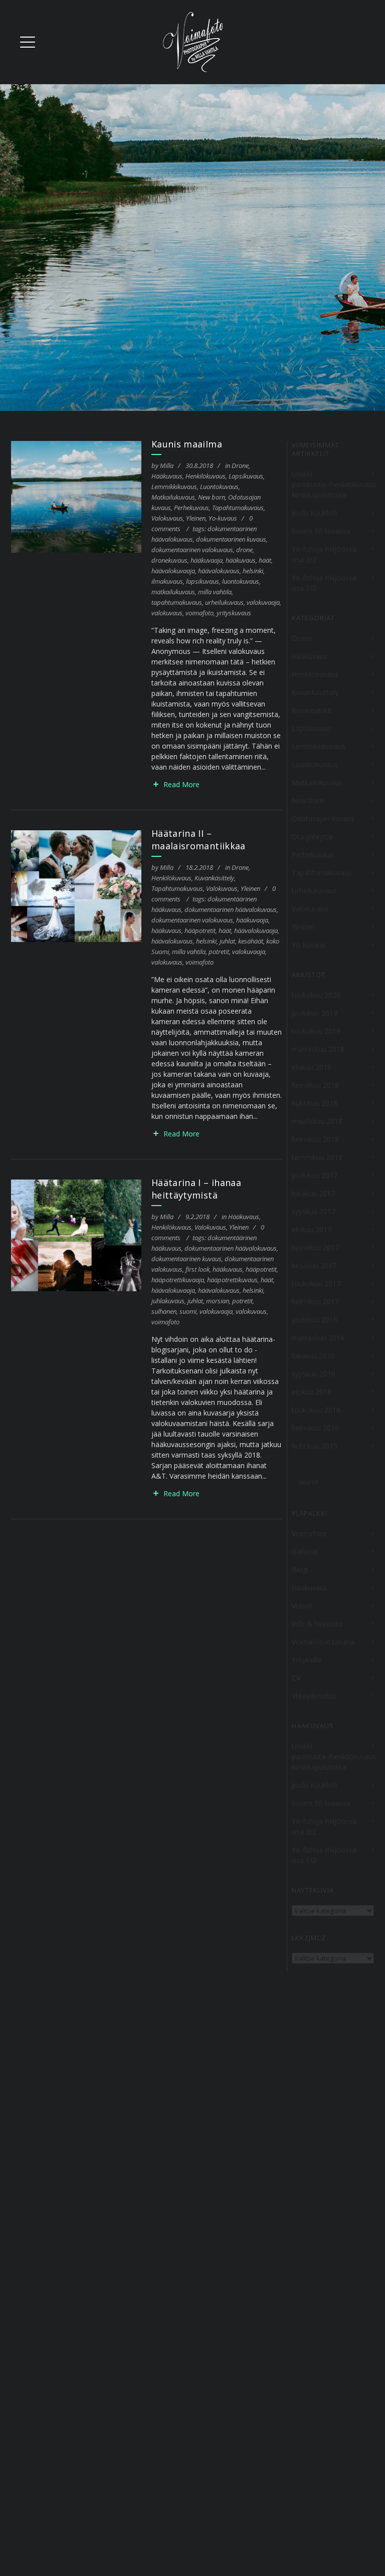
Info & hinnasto (317, 1624)
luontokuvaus (241, 581)
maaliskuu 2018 (317, 1121)
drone (244, 550)
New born (212, 497)
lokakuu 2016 (313, 1356)
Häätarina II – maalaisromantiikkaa (199, 840)
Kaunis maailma (187, 444)
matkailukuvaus (173, 592)
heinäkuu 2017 (315, 1247)
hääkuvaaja (207, 560)
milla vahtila (215, 592)
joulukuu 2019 (315, 1013)
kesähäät (251, 941)
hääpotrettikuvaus (232, 1280)
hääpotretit (200, 930)
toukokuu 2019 (316, 1031)
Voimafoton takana (323, 1642)
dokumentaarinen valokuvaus (192, 550)
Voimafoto (309, 1534)
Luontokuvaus (219, 487)
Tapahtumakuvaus (238, 508)
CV (296, 1678)
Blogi (300, 1570)
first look (198, 1269)
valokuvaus (167, 613)
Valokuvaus (167, 518)
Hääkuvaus (167, 476)
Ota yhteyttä (312, 837)
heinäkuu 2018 (315, 1085)
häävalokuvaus (219, 571)
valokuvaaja (263, 602)
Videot (302, 1606)
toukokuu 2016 (316, 1410)
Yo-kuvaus (223, 518)
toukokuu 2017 (316, 1283)
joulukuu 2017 (315, 1175)
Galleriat (305, 1552)
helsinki (253, 571)
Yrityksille (307, 1660)
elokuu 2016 (312, 1392)
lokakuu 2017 (313, 1193)
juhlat (227, 941)
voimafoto (200, 613)
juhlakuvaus (168, 1301)
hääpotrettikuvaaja (178, 1280)
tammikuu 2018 (317, 1157)
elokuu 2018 (312, 1067)
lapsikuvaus (203, 581)
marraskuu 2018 (318, 1049)
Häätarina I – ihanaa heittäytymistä (196, 1189)
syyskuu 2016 (314, 1374)
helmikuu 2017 (315, 1302)
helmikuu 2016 (315, 1428)
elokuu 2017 (312, 1229)
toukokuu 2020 (316, 995)
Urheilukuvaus (314, 891)
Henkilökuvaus (206, 476)
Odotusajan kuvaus (323, 818)
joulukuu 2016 (315, 1320)
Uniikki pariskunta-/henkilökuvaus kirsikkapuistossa (334, 484)
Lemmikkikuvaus (174, 487)
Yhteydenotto (314, 1696)
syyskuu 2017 (314, 1211)
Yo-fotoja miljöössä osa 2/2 (324, 554)
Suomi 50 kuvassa (321, 531)
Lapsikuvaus (246, 476)
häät (265, 560)
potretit (219, 952)
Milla (167, 465)
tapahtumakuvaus (177, 602)
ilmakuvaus (167, 581)
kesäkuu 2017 (314, 1265)
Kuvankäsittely (214, 878)
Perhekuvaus (191, 508)
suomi (188, 1311)
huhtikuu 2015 (315, 1446)
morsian (218, 1301)
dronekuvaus (169, 560)
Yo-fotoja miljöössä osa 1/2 (324, 583)
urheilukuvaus (224, 602)
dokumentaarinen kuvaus (231, 539)
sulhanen (164, 1311)
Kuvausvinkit (312, 710)
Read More (181, 784)
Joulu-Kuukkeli (314, 513)
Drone (240, 465)
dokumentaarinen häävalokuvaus (231, 909)
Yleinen (196, 518)
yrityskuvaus (234, 613)
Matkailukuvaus (173, 497)
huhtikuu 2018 (315, 1103)
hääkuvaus (241, 560)
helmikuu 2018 (315, 1139)
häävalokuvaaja (173, 571)
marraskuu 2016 (318, 1338)
